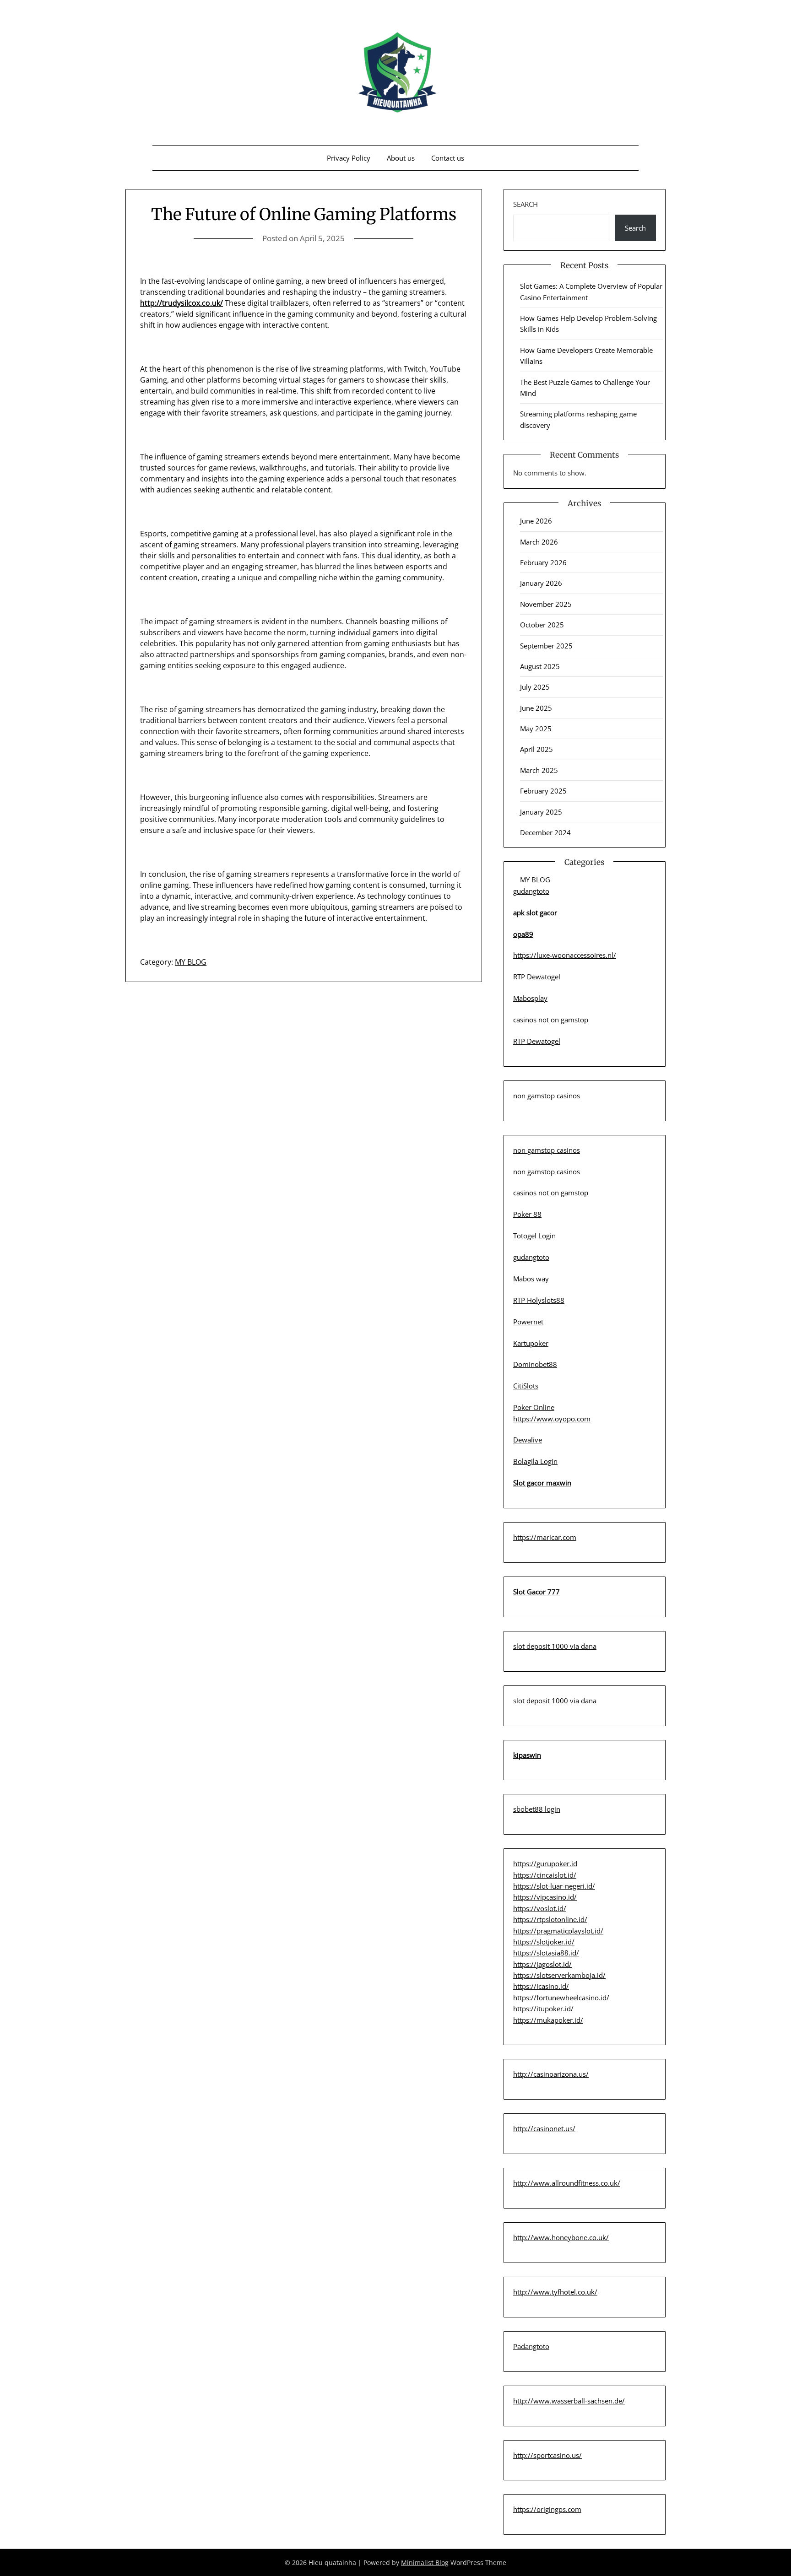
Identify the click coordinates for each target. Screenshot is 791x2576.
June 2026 (536, 521)
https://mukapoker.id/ (548, 2020)
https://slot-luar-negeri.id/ (554, 1886)
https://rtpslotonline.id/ (550, 1919)
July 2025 (535, 687)
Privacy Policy (349, 158)
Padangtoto (531, 2346)
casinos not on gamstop (551, 1020)
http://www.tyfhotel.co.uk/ (555, 2292)
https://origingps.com (547, 2509)
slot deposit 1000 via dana (555, 1646)
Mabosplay (530, 998)
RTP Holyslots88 (539, 1300)
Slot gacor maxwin (542, 1483)
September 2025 (546, 646)
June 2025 (536, 708)
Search (526, 204)
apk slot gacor (535, 913)
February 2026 (543, 562)
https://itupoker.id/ (543, 2009)
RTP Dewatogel (537, 977)
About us (401, 158)
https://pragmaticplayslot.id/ (558, 1931)
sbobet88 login (537, 1809)
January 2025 (541, 812)
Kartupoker (531, 1343)
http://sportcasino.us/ (547, 2455)
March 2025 (539, 770)
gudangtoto (531, 891)
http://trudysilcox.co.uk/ (181, 303)
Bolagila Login (535, 1461)
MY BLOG (191, 962)
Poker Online (534, 1407)
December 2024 (545, 832)
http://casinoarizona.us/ (551, 2074)
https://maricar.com (545, 1537)
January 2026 (541, 583)
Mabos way (531, 1279)
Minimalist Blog (425, 2562)
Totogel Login (534, 1236)
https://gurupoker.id (545, 1863)
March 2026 (539, 542)
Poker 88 (527, 1214)
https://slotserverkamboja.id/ (559, 1975)
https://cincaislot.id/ (545, 1875)
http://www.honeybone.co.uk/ (561, 2237)
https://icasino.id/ (541, 1986)
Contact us (448, 158)
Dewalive (528, 1440)
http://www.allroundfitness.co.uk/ (567, 2183)
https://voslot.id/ (540, 1908)
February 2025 (543, 791)
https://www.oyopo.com (552, 1419)
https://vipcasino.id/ (545, 1897)
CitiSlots (526, 1386)
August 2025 (540, 666)
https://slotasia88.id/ (546, 1953)
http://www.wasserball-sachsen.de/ (569, 2401)
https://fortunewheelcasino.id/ (561, 1998)
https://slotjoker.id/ (544, 1942)
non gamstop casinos (547, 1096)
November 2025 (546, 604)
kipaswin (527, 1755)
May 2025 (536, 729)
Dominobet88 (535, 1364)
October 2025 (542, 625)
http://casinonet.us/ (544, 2128)
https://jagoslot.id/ (542, 1964)
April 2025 (536, 749)
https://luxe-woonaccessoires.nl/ (565, 955)
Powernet (528, 1322)
